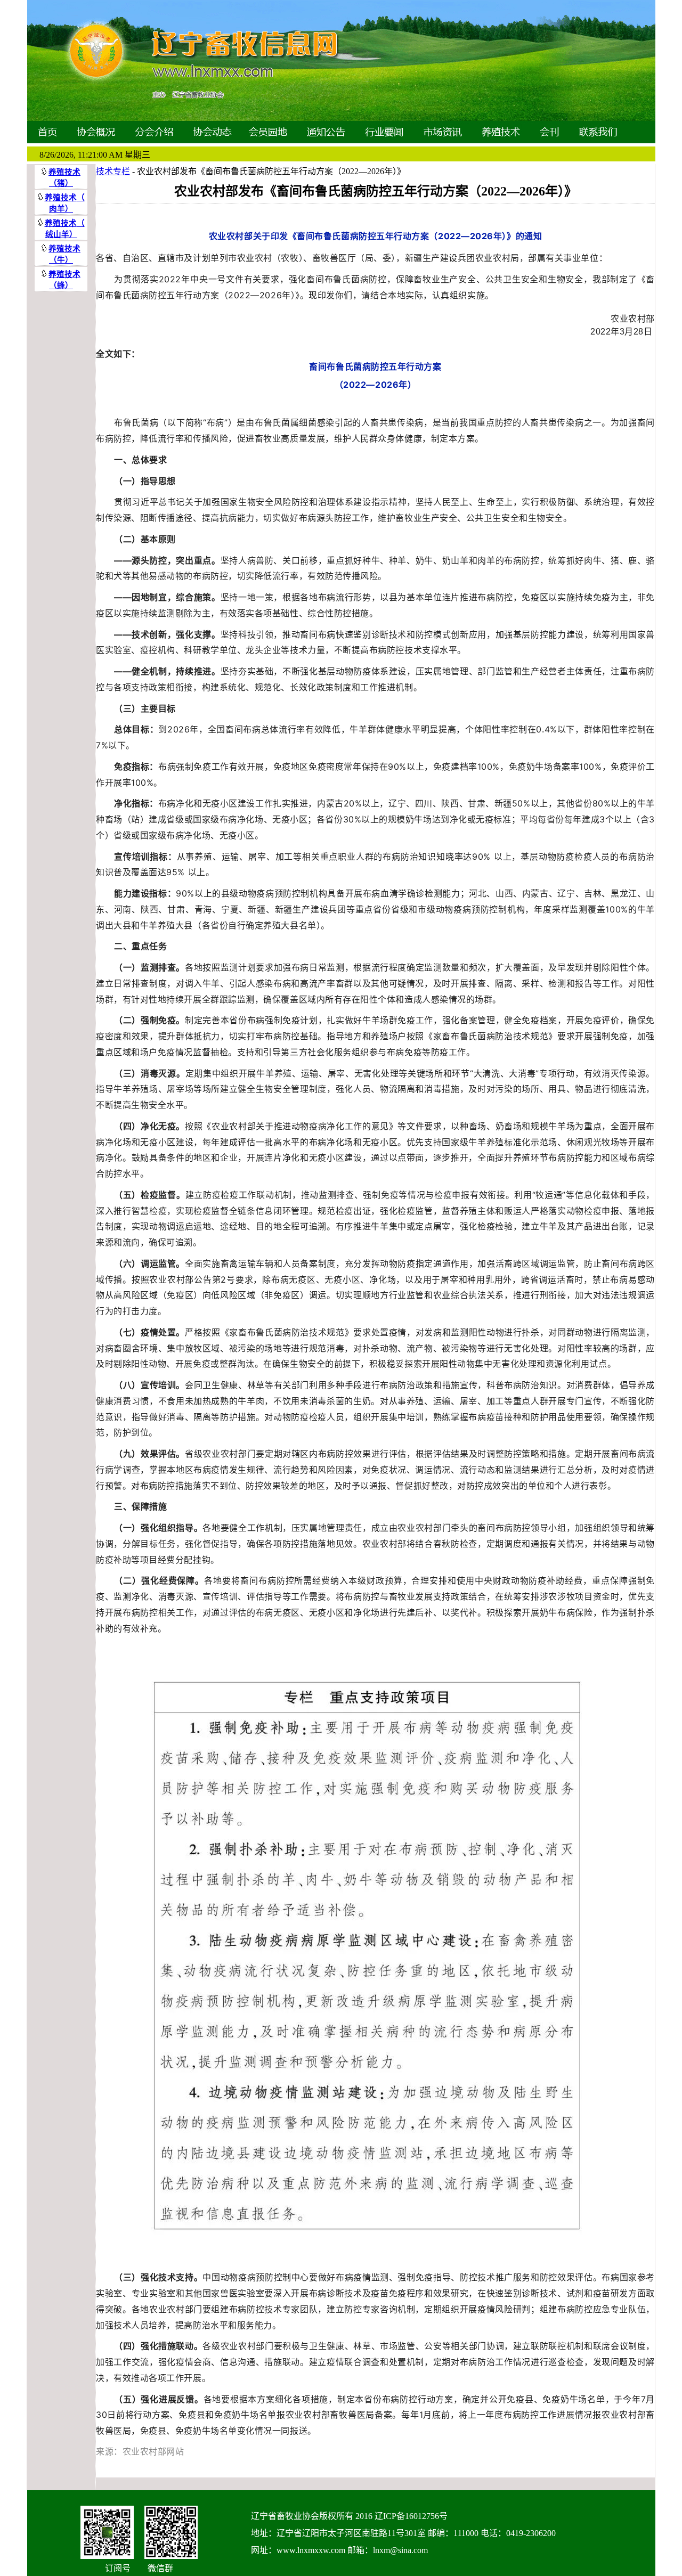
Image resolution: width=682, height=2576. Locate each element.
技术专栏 (113, 171)
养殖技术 (61, 198)
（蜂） (61, 286)
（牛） (61, 260)
